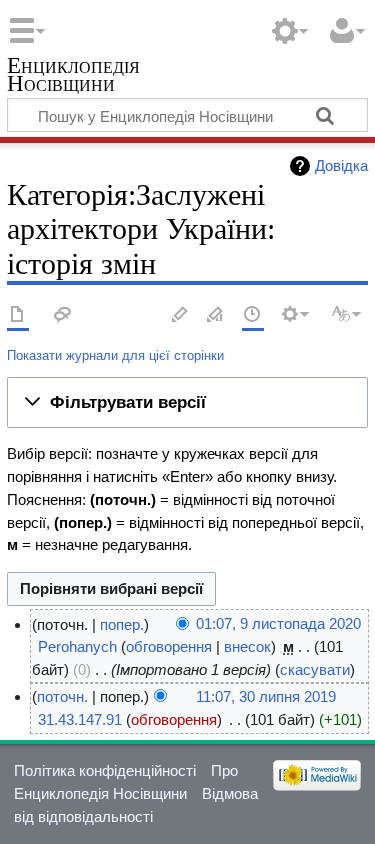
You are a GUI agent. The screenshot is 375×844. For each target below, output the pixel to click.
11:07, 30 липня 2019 (266, 696)
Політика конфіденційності (105, 770)
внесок (247, 646)
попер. (122, 624)
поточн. (62, 696)
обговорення (169, 646)
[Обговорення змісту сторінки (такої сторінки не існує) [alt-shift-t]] (63, 315)
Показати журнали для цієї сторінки (115, 355)
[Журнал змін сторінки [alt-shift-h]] (253, 315)
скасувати (315, 669)
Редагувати (180, 315)
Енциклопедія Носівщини (73, 76)
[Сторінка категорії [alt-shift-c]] (18, 315)
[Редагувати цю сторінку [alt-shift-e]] (216, 315)
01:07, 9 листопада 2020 (278, 624)
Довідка (341, 165)
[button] (187, 403)
